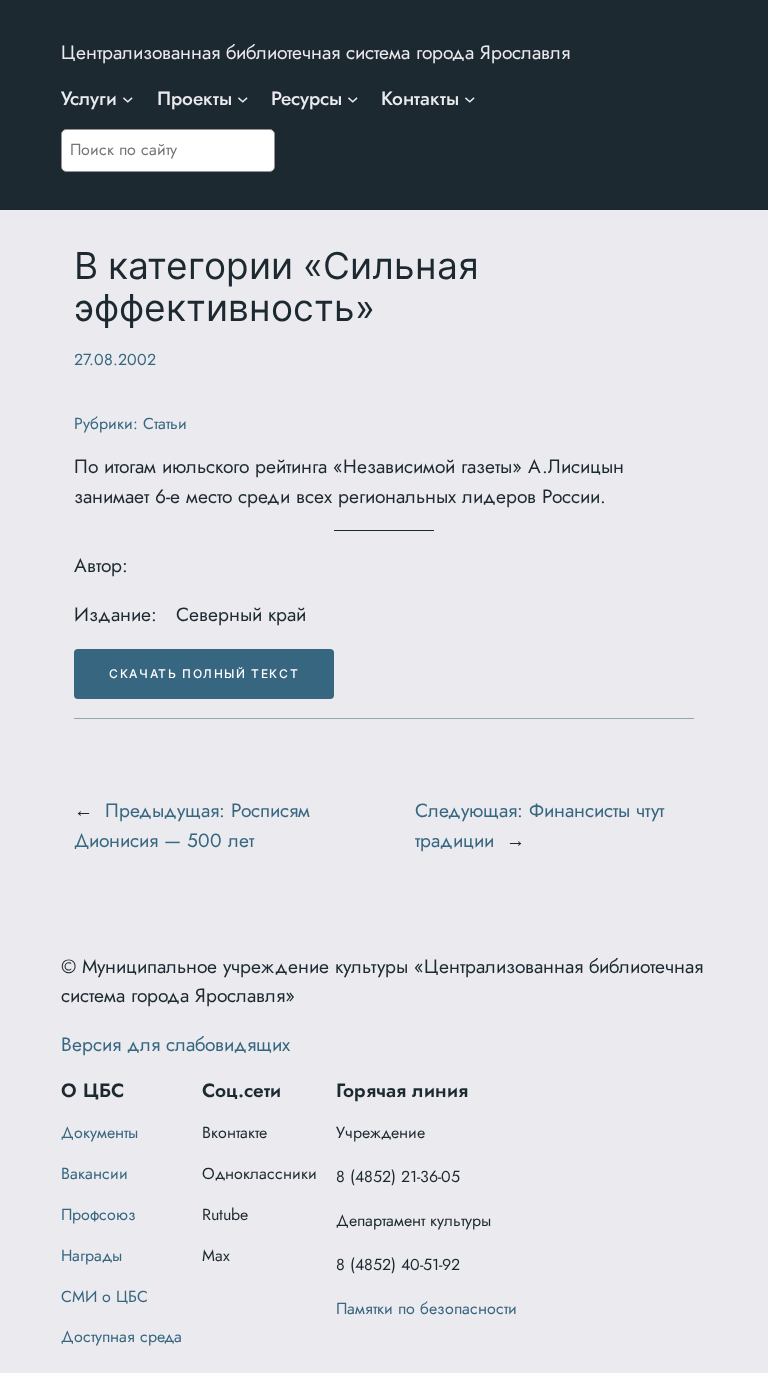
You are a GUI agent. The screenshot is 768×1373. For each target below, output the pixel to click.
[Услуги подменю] (128, 99)
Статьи (165, 423)
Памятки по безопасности (426, 1308)
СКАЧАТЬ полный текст (204, 673)
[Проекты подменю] (243, 99)
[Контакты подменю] (470, 99)
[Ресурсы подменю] (353, 99)
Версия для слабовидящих (175, 1044)
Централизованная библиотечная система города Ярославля (315, 52)
